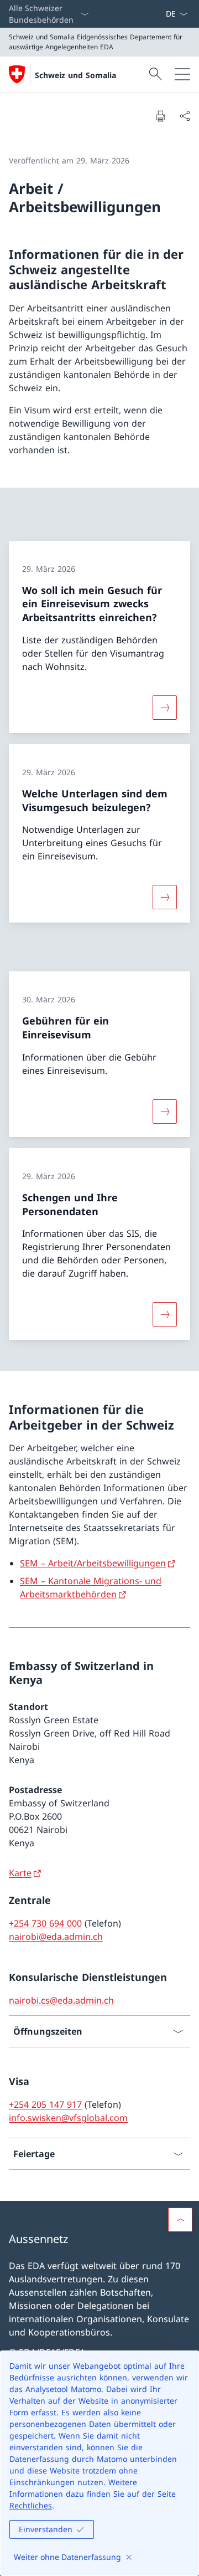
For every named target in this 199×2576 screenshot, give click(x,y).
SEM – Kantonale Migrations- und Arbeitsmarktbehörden (91, 1587)
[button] (180, 2220)
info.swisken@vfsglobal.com (68, 2118)
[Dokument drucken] (160, 116)
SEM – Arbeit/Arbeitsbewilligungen (93, 1563)
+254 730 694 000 (45, 1923)
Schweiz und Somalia (75, 75)
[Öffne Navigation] (182, 74)
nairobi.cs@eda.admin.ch (61, 2000)
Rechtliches (31, 2505)
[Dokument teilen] (185, 116)
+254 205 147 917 (45, 2104)
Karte (20, 1873)
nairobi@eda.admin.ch (56, 1937)
